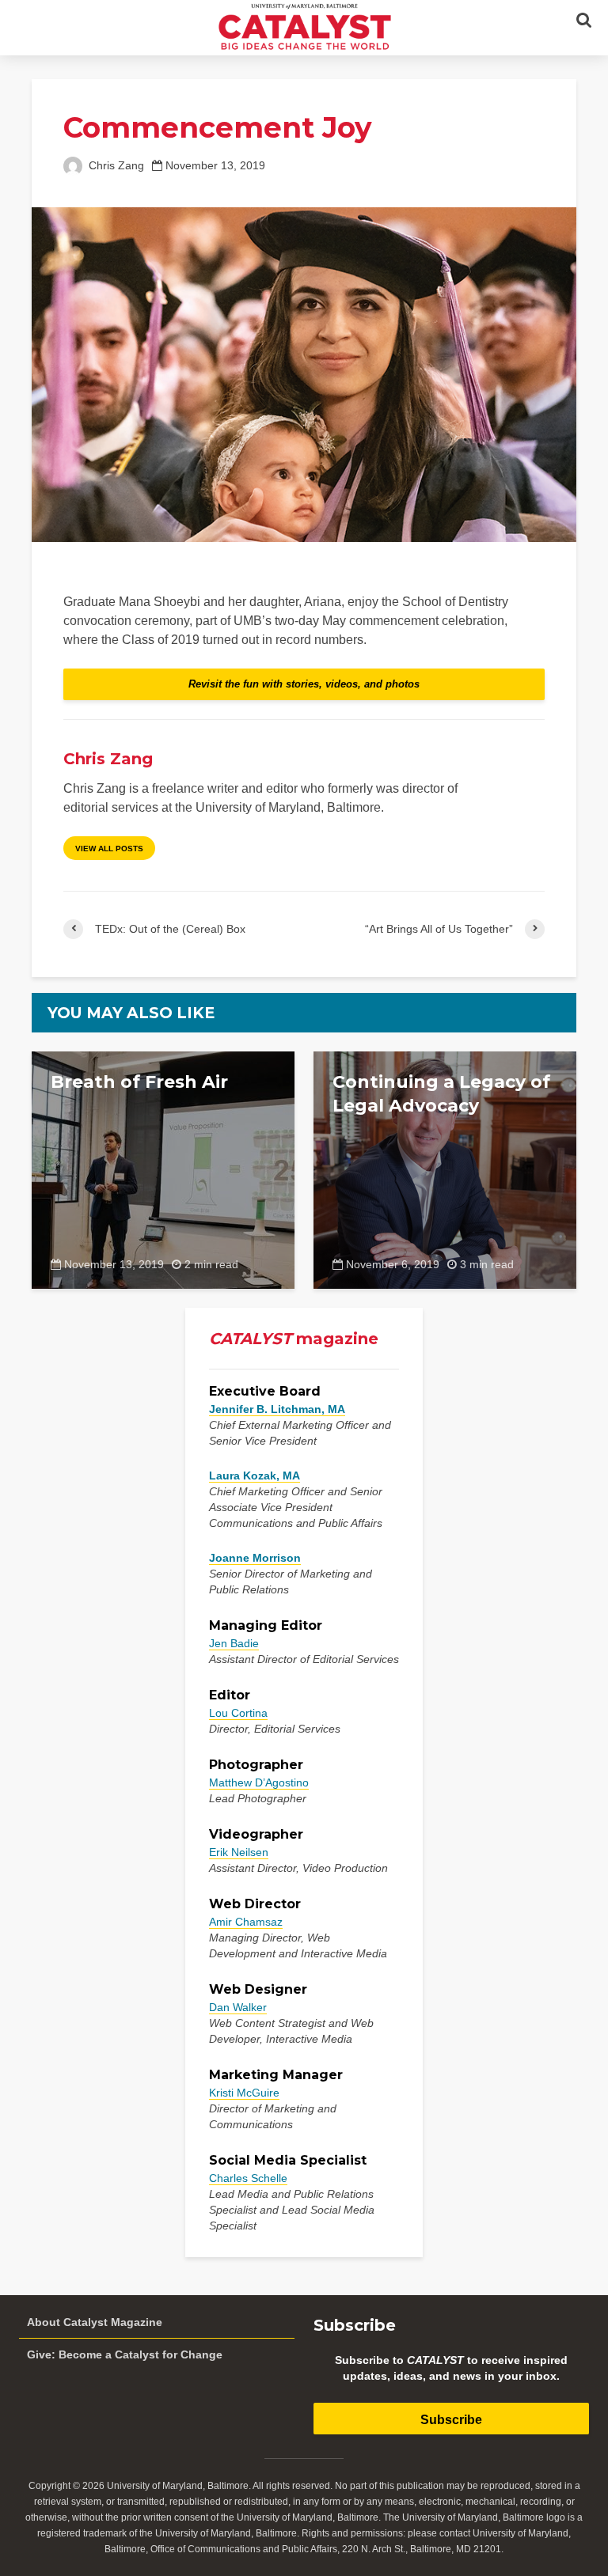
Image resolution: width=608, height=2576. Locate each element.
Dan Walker (238, 2007)
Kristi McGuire (244, 2093)
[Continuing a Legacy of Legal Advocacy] (445, 1169)
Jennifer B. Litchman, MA (277, 1409)
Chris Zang (115, 166)
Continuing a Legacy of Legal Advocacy (441, 1094)
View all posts (109, 849)
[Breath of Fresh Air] (163, 1169)
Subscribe (451, 2420)
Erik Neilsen (239, 1852)
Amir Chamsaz (246, 1922)
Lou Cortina (238, 1713)
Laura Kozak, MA (255, 1476)
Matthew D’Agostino (259, 1782)
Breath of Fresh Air (139, 1082)
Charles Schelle (248, 2178)
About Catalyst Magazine (95, 2322)
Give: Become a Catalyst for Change (125, 2354)
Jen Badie (234, 1643)
